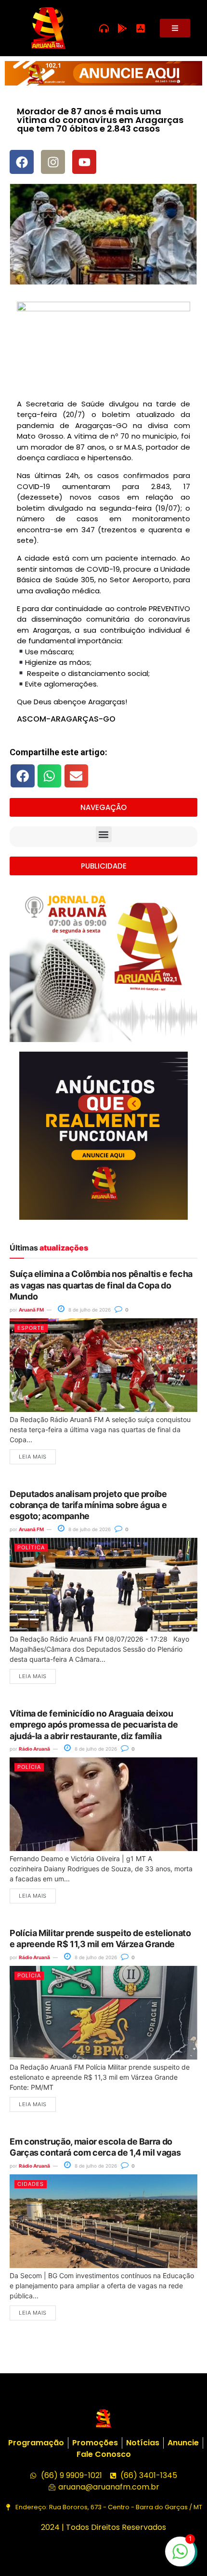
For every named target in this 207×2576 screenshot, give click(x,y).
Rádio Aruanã (34, 1749)
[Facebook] (22, 162)
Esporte (31, 1328)
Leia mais (33, 1457)
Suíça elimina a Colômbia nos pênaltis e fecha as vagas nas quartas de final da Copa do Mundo (101, 1285)
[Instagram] (53, 162)
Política (31, 1547)
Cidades (31, 2184)
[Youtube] (84, 162)
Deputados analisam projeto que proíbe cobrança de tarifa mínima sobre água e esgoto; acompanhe (88, 1505)
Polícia (29, 1767)
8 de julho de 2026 (89, 1310)
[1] (180, 2556)
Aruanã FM (31, 1310)
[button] (23, 776)
